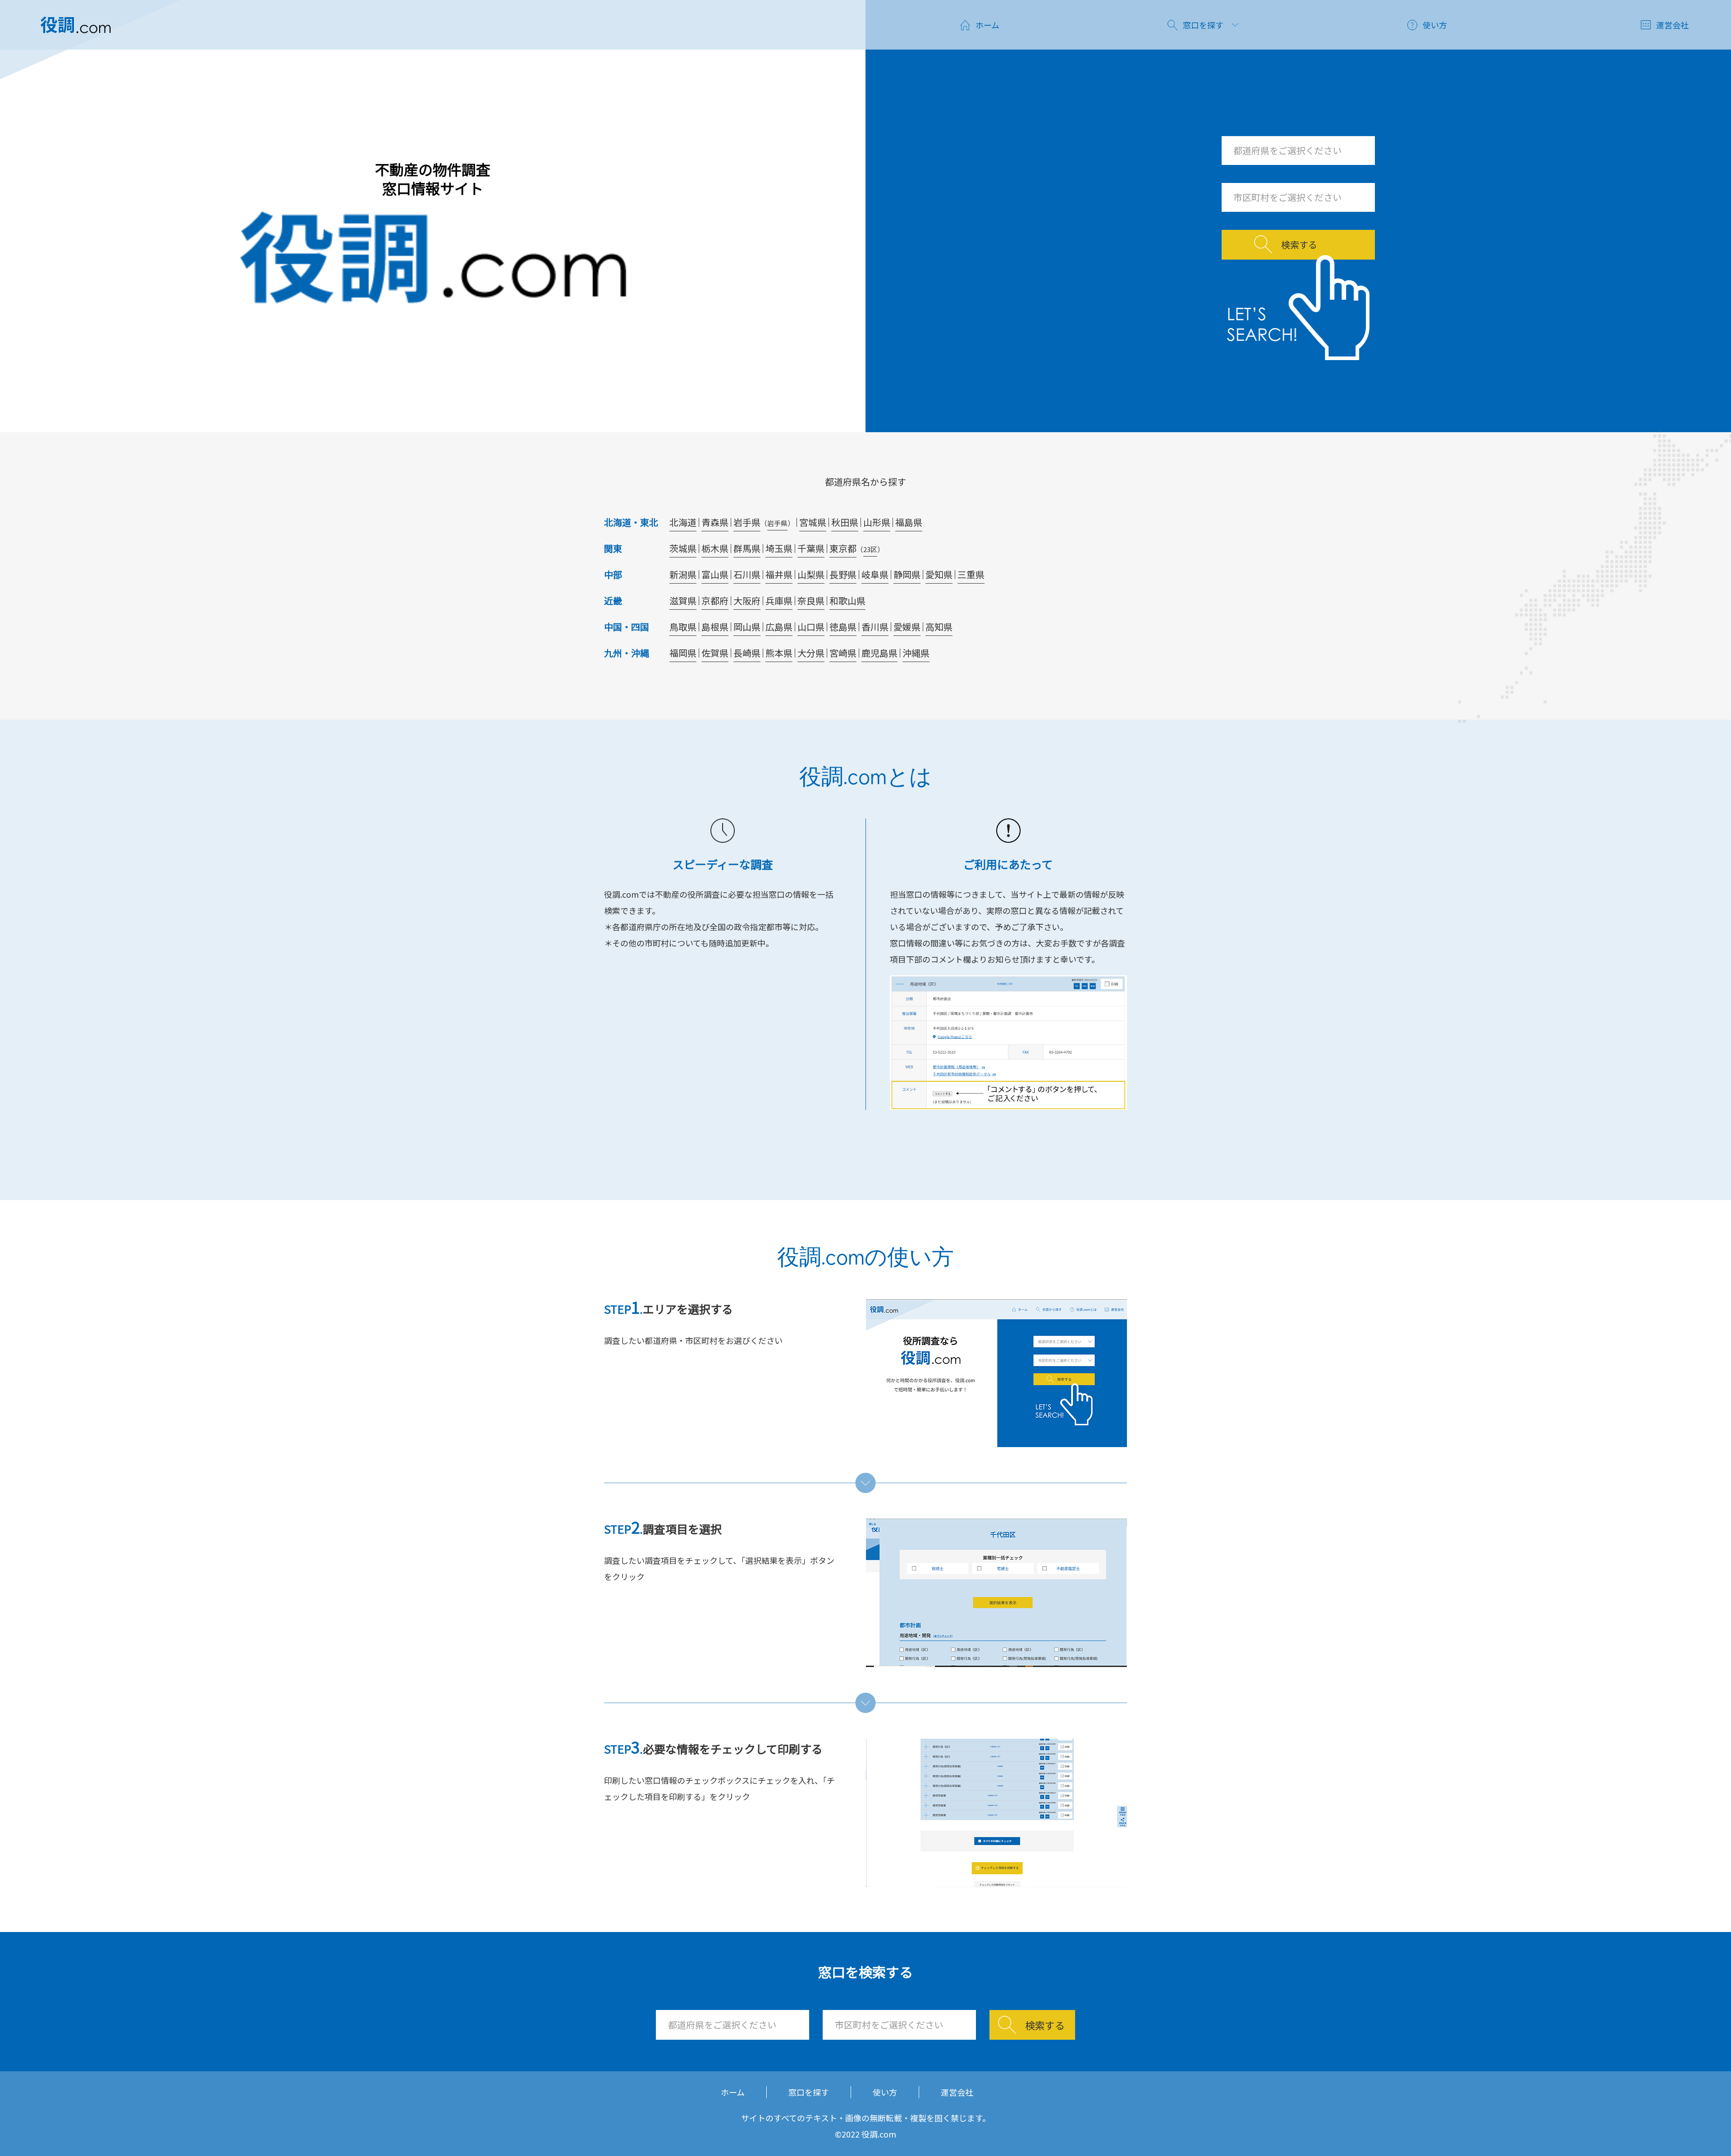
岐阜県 (875, 574)
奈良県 (811, 601)
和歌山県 (847, 601)
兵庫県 (779, 601)
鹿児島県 (879, 653)
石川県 (747, 574)
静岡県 (907, 574)
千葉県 (811, 548)
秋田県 (845, 522)
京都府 (715, 601)
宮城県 (813, 522)
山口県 (811, 627)
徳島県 (843, 627)
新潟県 (683, 574)
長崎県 (747, 653)
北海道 (683, 522)
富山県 (715, 574)
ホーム (733, 2092)
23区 (870, 549)
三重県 (971, 574)
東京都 (843, 548)
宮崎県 (843, 653)
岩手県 (747, 522)
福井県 (779, 574)
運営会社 (957, 2092)
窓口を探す (809, 2092)
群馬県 (747, 548)
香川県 (875, 627)
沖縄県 (916, 653)
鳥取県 (683, 627)
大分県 (811, 653)
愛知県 (939, 574)
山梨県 (811, 574)
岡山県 (747, 627)
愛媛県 (907, 627)
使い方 (885, 2092)
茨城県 (683, 548)
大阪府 (747, 601)
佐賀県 (715, 653)
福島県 (909, 522)
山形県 (877, 522)
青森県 (715, 522)
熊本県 (779, 653)
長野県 (843, 574)
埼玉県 (779, 548)
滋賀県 (683, 601)
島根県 (715, 627)
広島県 (779, 627)
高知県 (939, 627)
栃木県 (715, 548)
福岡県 (683, 653)
